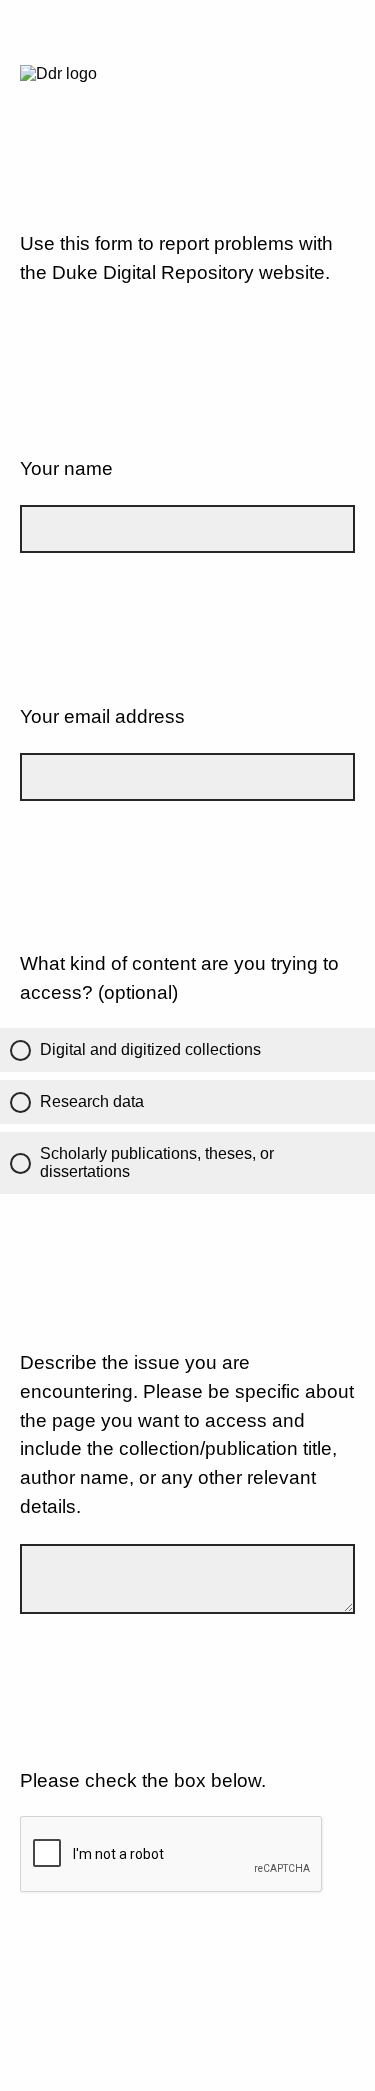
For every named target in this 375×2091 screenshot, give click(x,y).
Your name (66, 468)
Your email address (102, 716)
